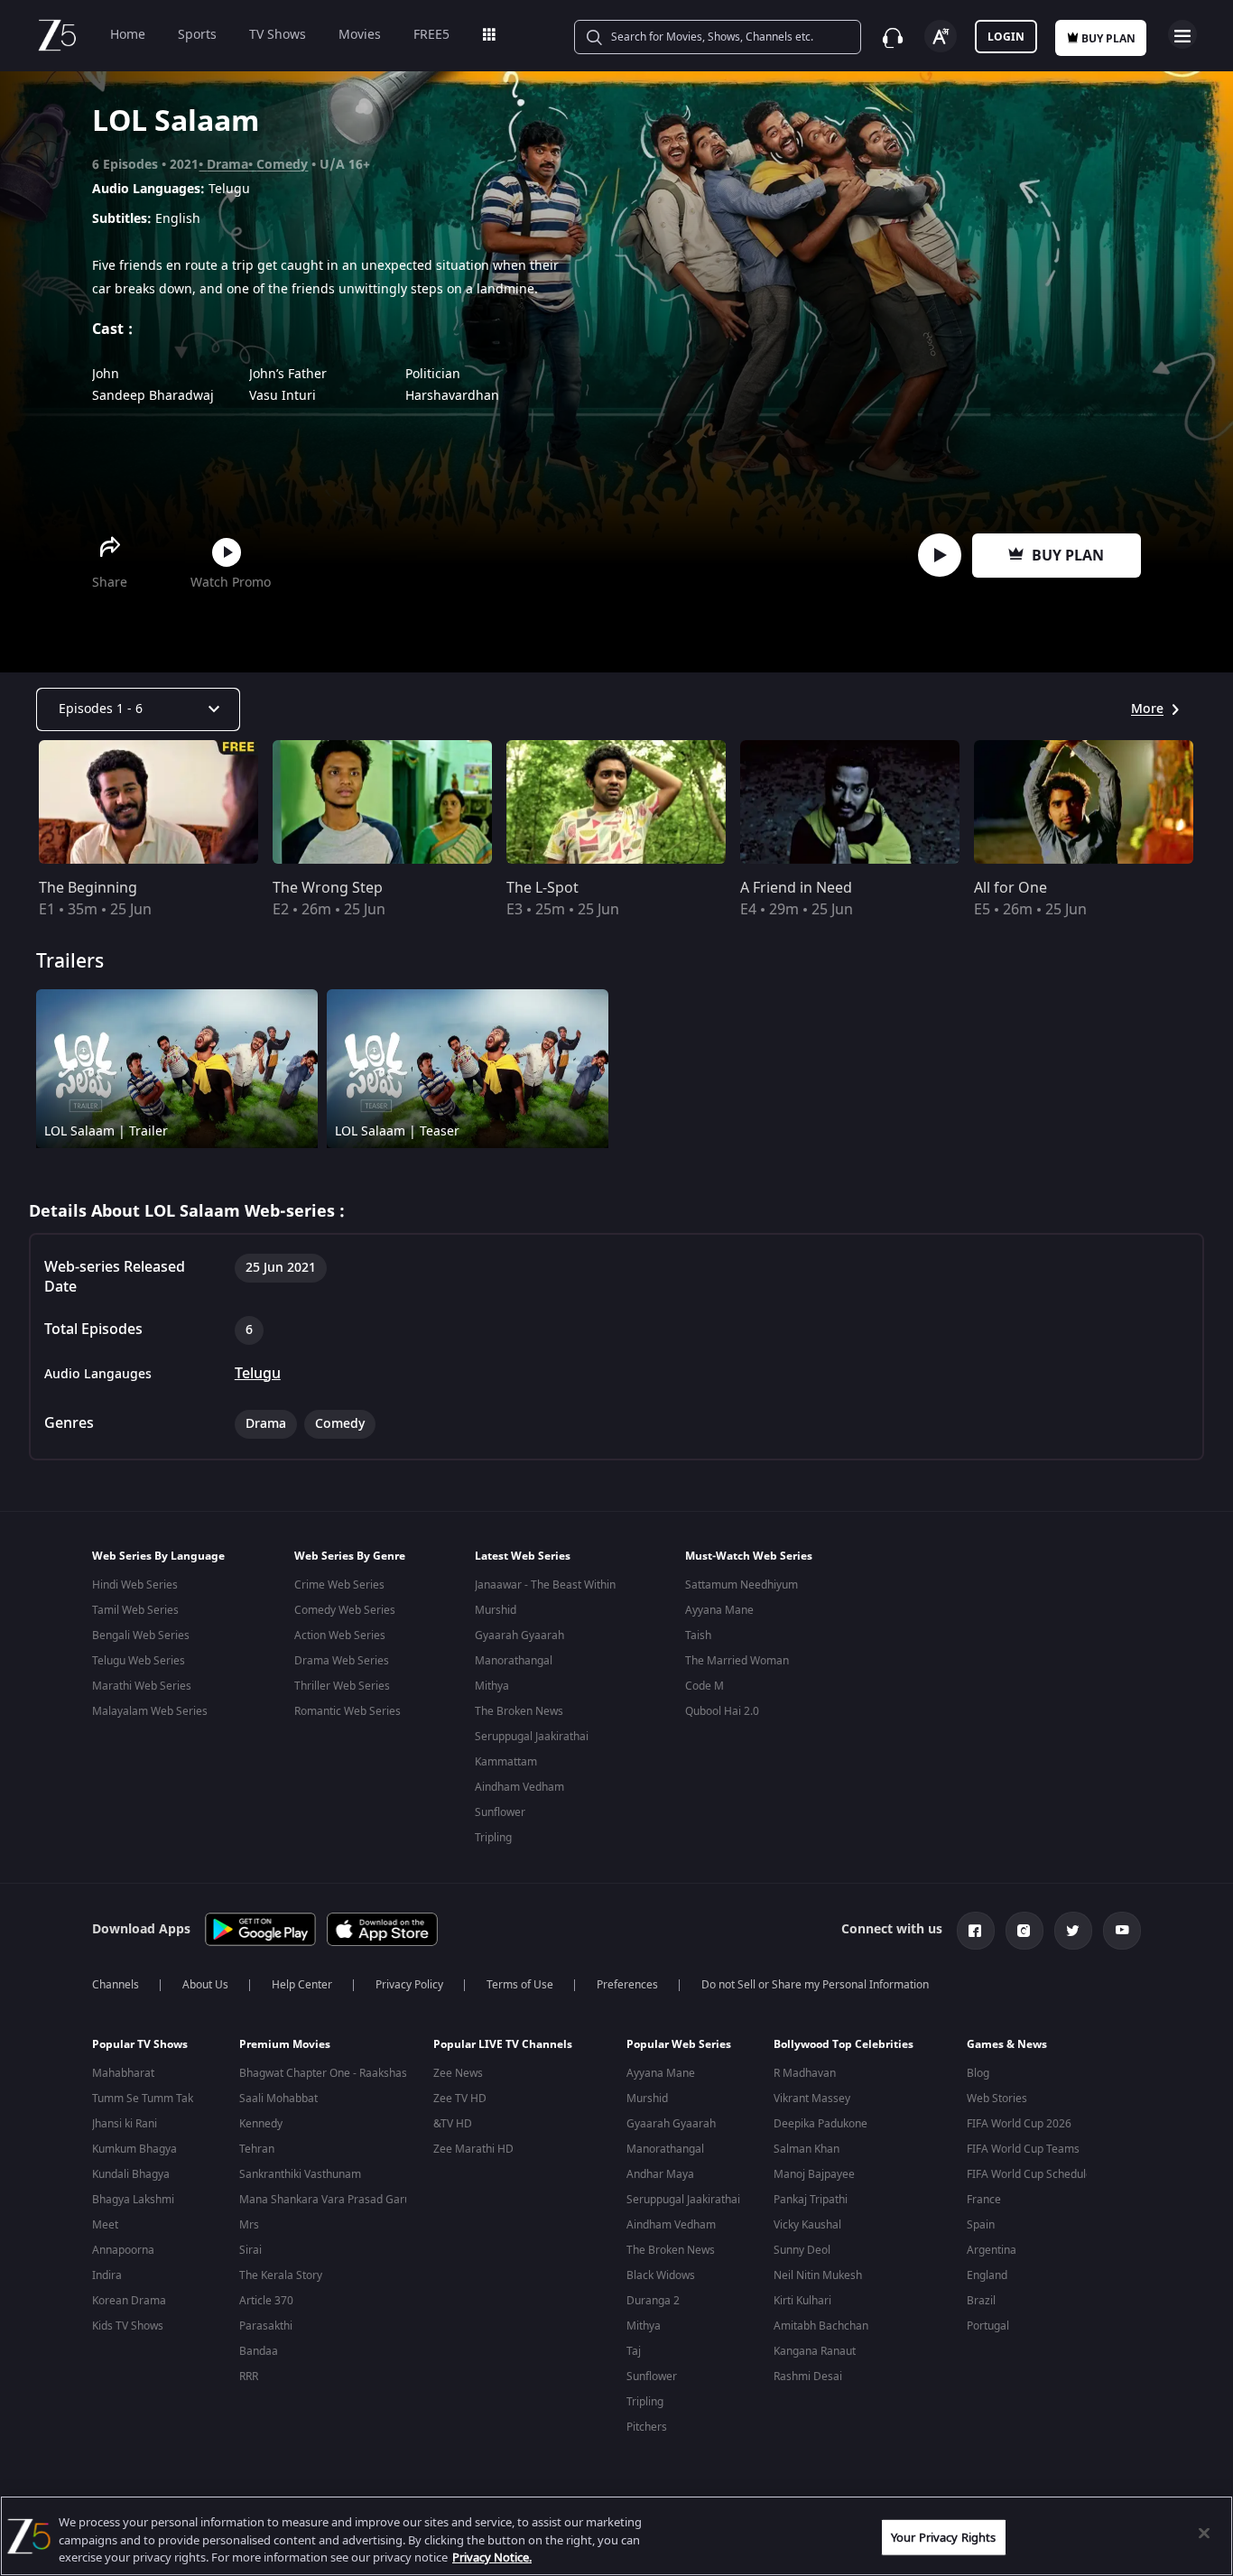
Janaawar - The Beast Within (545, 1585)
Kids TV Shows (128, 2326)
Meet (105, 2225)
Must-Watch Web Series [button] (749, 1556)
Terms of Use (520, 1985)
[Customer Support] (893, 38)
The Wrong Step (328, 888)
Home (128, 35)
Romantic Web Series (348, 1711)
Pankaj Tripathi (811, 2200)
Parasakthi (266, 2326)
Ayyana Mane (719, 1610)
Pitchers (647, 2427)
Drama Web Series (342, 1661)
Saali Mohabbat (278, 2099)
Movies (360, 35)
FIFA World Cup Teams (1023, 2149)
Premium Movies (285, 2044)
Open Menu (1182, 34)
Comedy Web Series (345, 1610)
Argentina (992, 2250)
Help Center (302, 1985)
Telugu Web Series (139, 1661)
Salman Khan (807, 2149)
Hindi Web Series (135, 1585)
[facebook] (976, 1931)
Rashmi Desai (808, 2377)
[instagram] (1024, 1931)
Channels (116, 1985)
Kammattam (506, 1762)
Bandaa (259, 2351)
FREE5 (431, 35)
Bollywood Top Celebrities (844, 2044)
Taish (698, 1635)
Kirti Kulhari (802, 2301)
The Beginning (88, 888)
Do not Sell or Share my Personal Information (815, 1985)
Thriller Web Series (342, 1686)
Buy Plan (1068, 556)
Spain (981, 2225)
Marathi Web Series (142, 1686)
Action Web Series (340, 1635)
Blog (978, 2073)
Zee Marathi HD (473, 2149)
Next (1214, 802)
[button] (152, 2049)
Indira (107, 2275)
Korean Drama (129, 2301)
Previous (18, 802)
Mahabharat (123, 2073)
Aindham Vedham (519, 1787)
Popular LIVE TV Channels (503, 2044)
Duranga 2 (653, 2301)
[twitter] (1073, 1931)
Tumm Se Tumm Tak (143, 2099)
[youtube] (1122, 1931)
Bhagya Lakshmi (133, 2200)
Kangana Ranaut (815, 2351)
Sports (197, 35)
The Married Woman (737, 1661)
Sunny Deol (802, 2250)
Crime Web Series (339, 1585)
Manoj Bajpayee (814, 2174)
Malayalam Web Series (150, 1711)
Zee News (458, 2073)
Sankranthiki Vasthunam (300, 2174)
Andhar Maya (660, 2174)
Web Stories (997, 2099)
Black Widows (661, 2275)
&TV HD (453, 2124)
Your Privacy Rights (943, 2537)
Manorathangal (514, 1661)
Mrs (249, 2225)
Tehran (257, 2149)
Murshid (496, 1610)
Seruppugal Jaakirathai (532, 1737)
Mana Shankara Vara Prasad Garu (325, 2200)
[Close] (1204, 2533)
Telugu (258, 1374)
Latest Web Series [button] (523, 1556)
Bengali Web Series (141, 1635)
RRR (249, 2377)
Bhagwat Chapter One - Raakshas (323, 2073)
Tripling (493, 1838)
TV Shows (278, 35)
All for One (1011, 888)
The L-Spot (542, 888)
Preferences (627, 1985)
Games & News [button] (1007, 2044)
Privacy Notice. (492, 2557)
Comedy (282, 165)
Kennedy (261, 2124)
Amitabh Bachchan (821, 2326)
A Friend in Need (796, 888)
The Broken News (519, 1711)
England (987, 2275)
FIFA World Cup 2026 (1019, 2124)
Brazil (981, 2301)
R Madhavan (805, 2073)
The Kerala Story (281, 2275)
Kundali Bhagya (131, 2174)
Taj (634, 2351)
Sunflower (500, 1812)
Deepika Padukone (820, 2124)
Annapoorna (123, 2250)
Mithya (492, 1686)
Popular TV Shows (140, 2044)
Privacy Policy (409, 1985)
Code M (705, 1686)
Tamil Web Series (135, 1610)
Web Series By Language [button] (158, 1556)
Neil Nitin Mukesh (818, 2275)
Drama (227, 165)
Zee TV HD (460, 2099)
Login (1006, 37)
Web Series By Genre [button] (350, 1556)
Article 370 (266, 2301)
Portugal (988, 2326)
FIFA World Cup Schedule (1029, 2174)
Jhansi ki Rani (125, 2124)
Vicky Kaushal (807, 2225)
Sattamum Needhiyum (742, 1585)
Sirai (250, 2250)
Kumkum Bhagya (134, 2149)
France (984, 2200)
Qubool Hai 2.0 (722, 1711)
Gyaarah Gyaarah (519, 1635)
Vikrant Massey (812, 2099)
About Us (205, 1985)
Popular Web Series (679, 2044)
